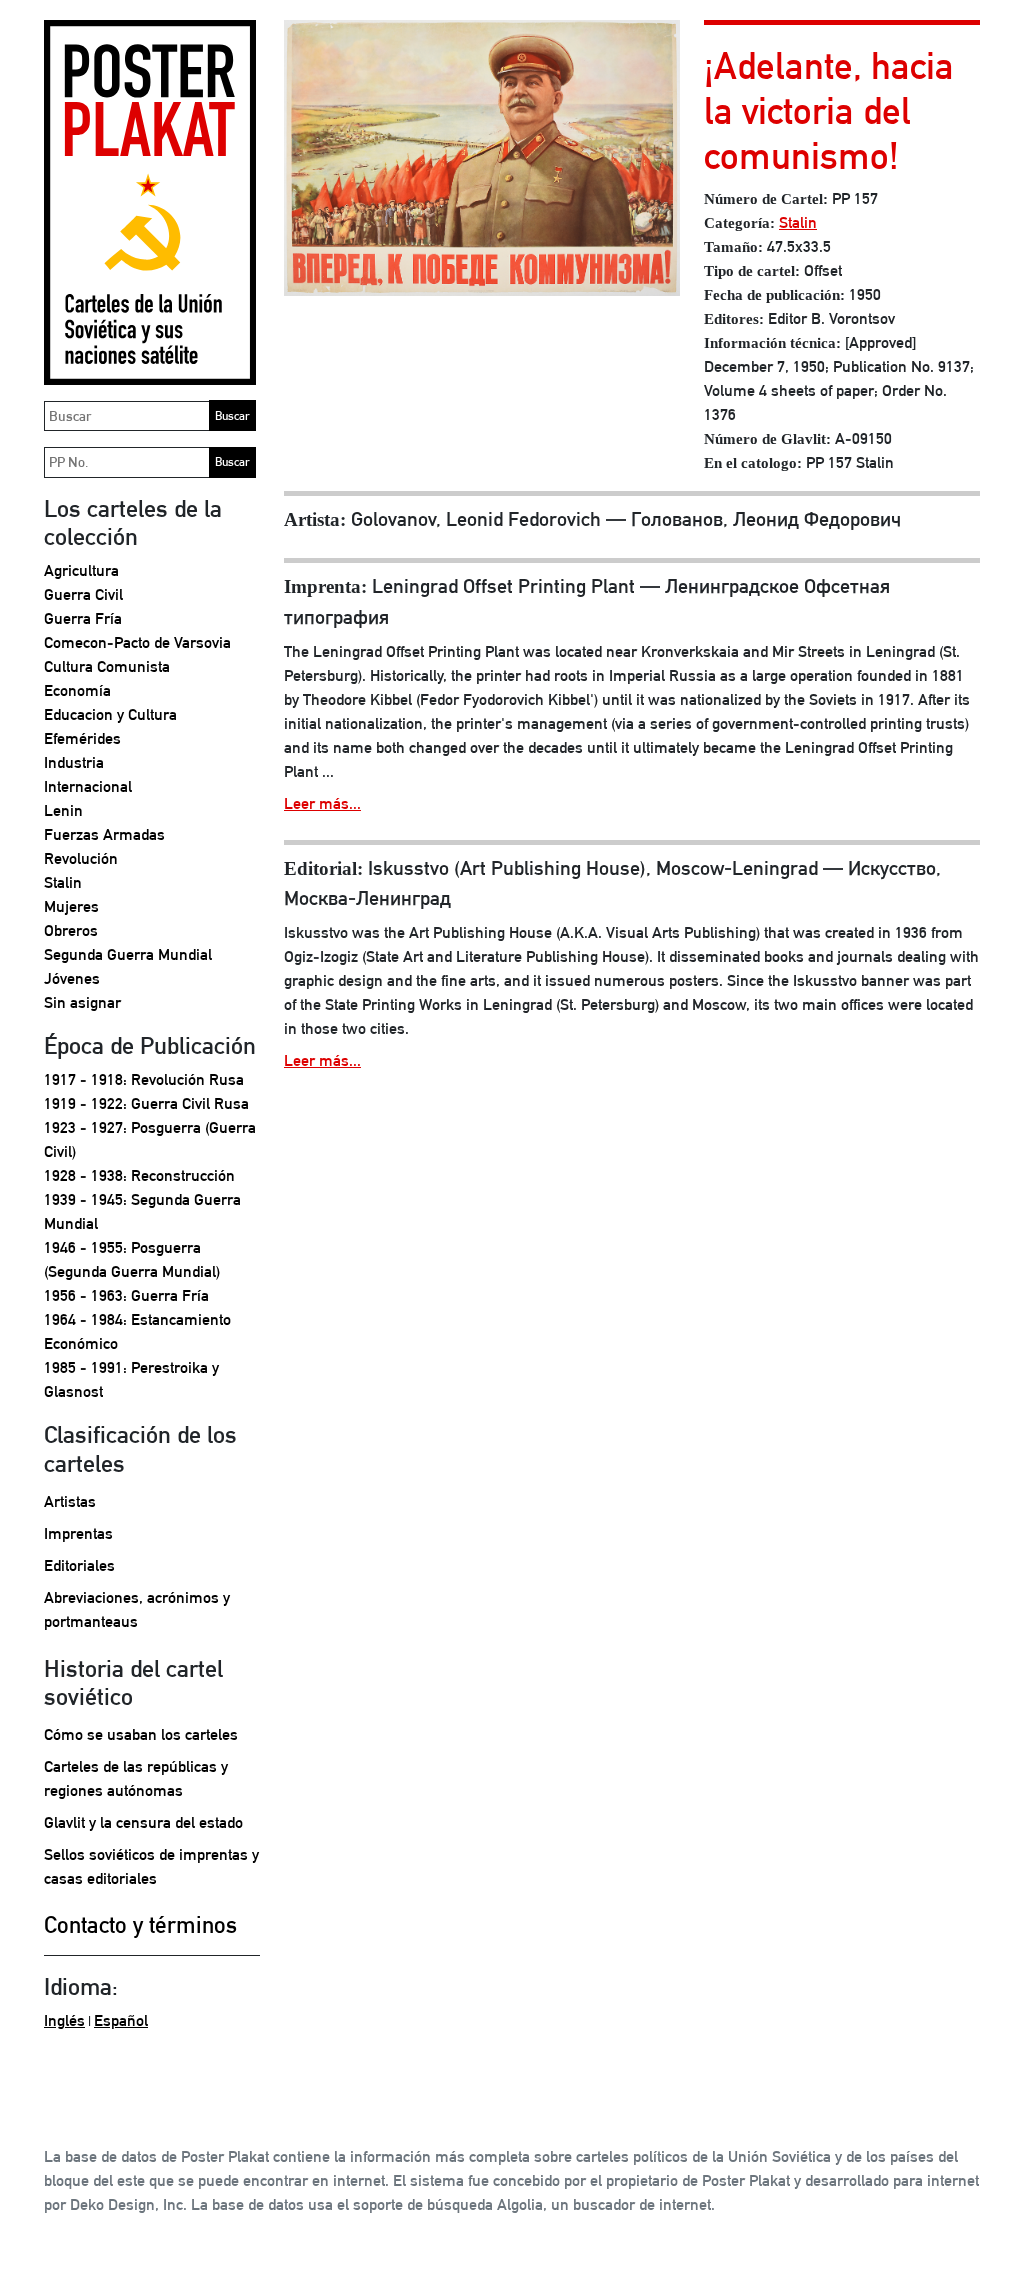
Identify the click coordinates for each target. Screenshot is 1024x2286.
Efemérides (82, 738)
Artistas (70, 1501)
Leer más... (322, 803)
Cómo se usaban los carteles (141, 1734)
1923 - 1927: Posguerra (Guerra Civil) (150, 1139)
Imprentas (78, 1533)
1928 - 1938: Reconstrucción (139, 1175)
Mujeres (71, 906)
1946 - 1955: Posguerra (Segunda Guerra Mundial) (132, 1259)
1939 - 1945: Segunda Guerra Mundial (142, 1211)
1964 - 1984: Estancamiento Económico (137, 1331)
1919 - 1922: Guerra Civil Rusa (146, 1103)
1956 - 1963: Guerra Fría (126, 1295)
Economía (77, 690)
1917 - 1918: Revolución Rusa (144, 1079)
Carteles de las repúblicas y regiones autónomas (136, 1778)
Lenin (63, 810)
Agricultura (81, 570)
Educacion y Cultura (110, 714)
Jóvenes (72, 978)
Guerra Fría (83, 618)
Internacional (88, 786)
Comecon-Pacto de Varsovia (137, 642)
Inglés (64, 2020)
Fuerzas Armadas (104, 834)
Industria (74, 762)
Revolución (81, 858)
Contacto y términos (140, 1924)
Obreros (71, 930)
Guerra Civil (83, 594)
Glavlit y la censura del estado (143, 1822)
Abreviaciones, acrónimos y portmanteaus (137, 1609)
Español (121, 2020)
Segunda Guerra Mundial (128, 954)
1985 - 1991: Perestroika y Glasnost (131, 1379)
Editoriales (79, 1565)
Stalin (63, 882)
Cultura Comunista (107, 666)
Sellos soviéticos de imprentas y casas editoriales (151, 1866)
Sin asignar (82, 1002)
